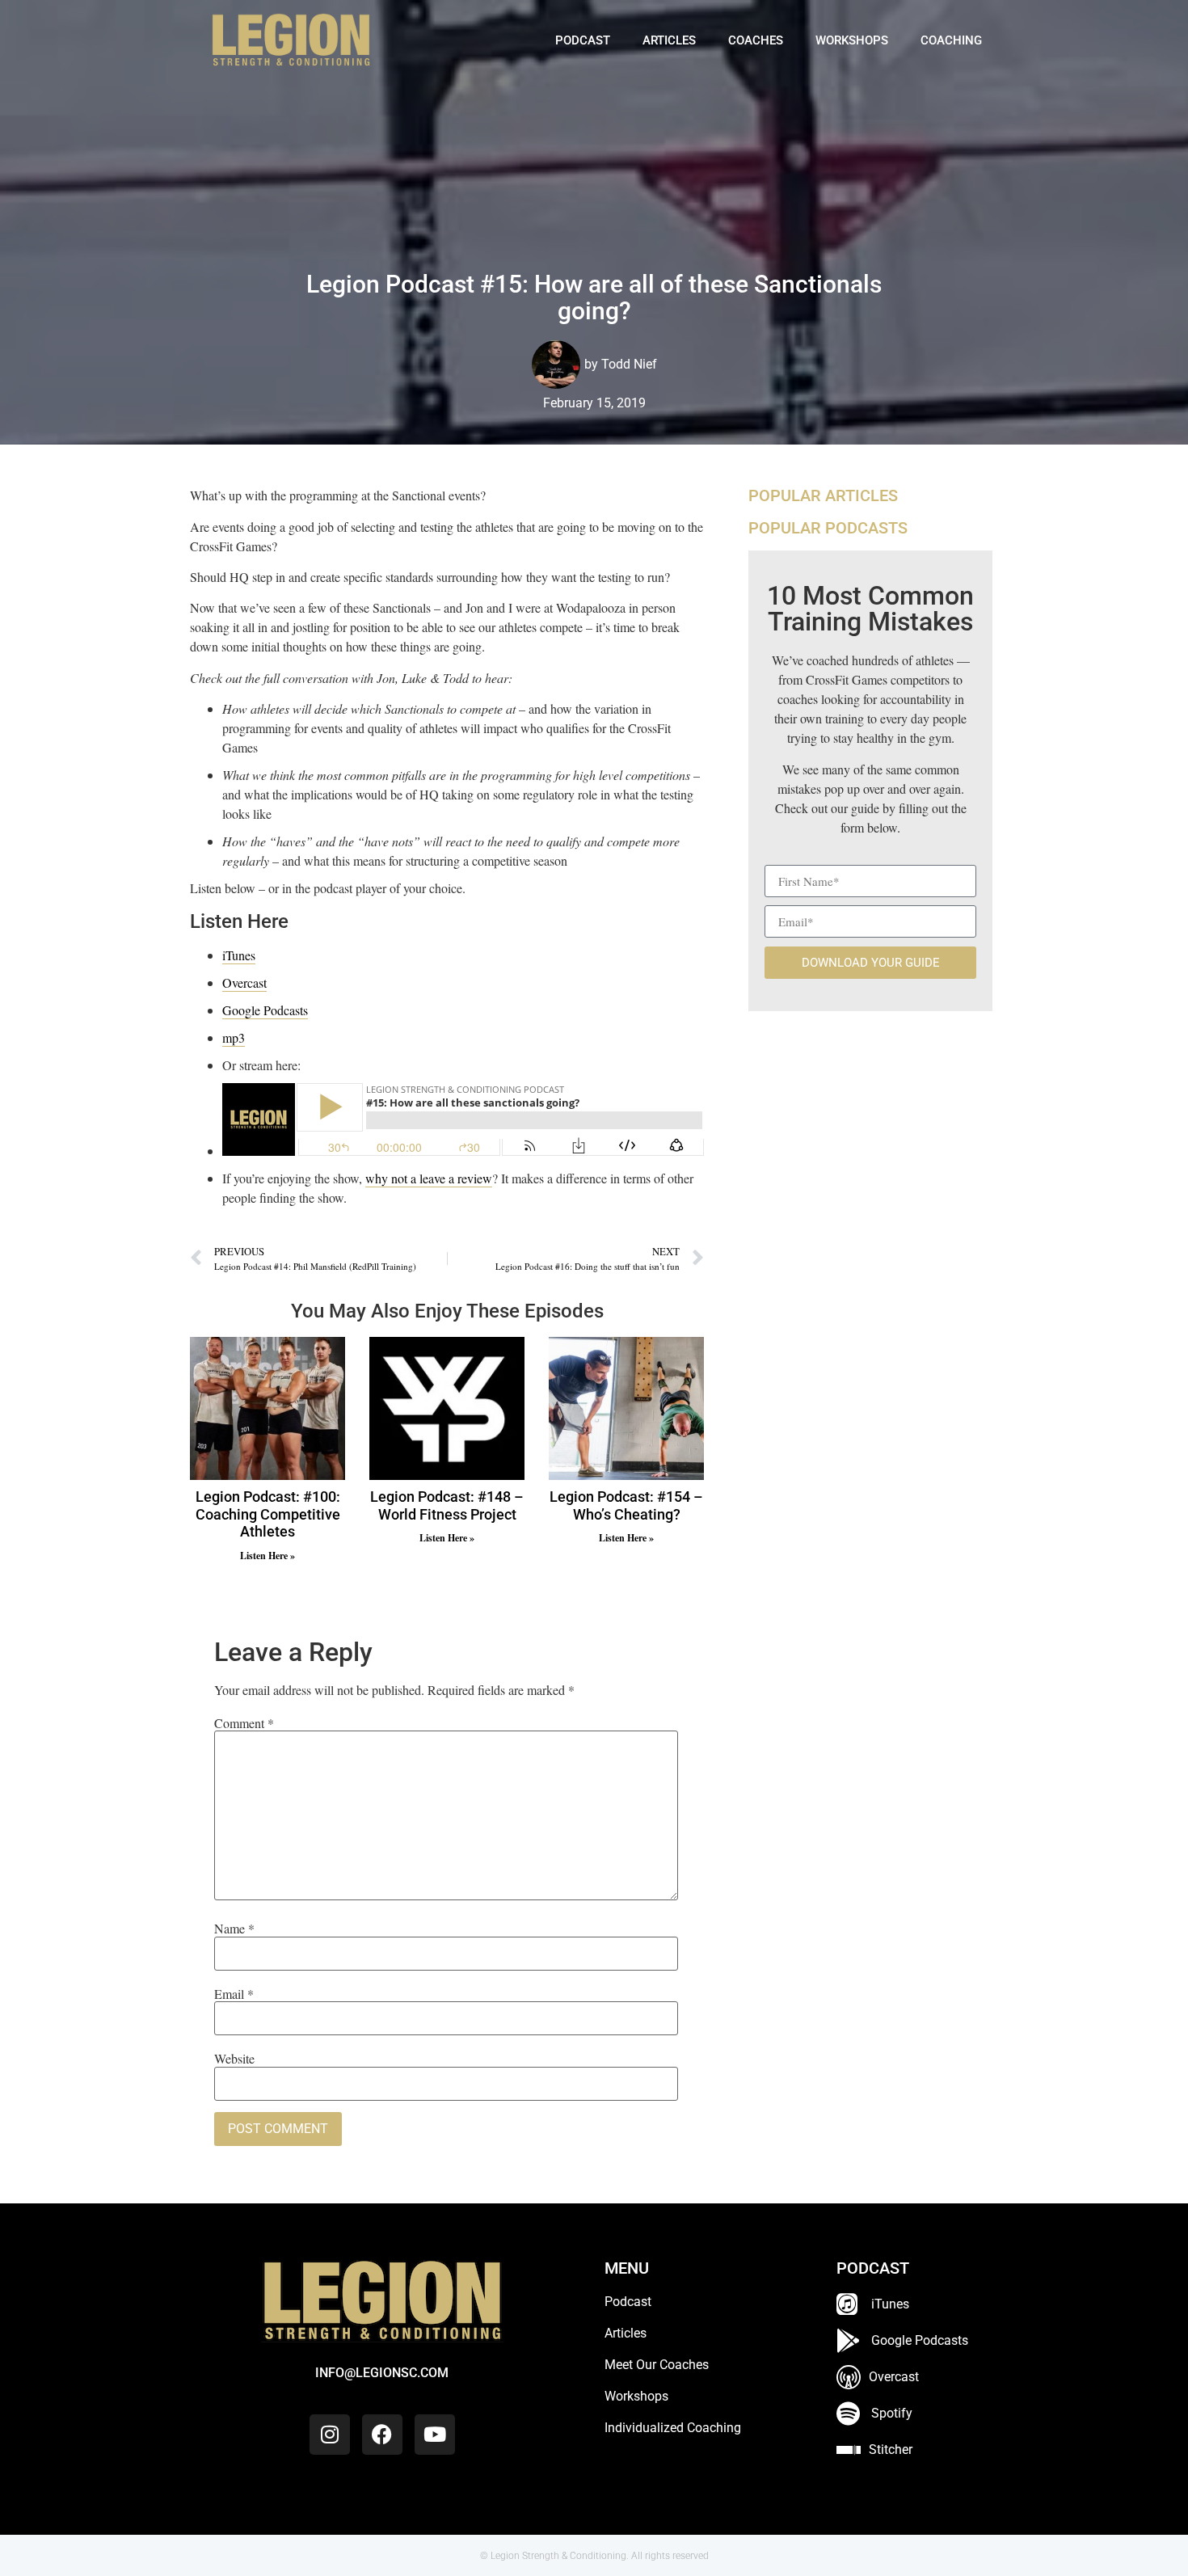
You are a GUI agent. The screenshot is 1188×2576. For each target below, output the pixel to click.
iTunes (239, 955)
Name (234, 1929)
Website (234, 2059)
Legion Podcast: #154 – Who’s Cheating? (626, 1505)
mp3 (234, 1037)
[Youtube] (435, 2435)
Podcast (583, 40)
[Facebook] (382, 2435)
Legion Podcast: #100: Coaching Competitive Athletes (268, 1514)
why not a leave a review (429, 1178)
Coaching (951, 40)
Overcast (244, 982)
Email (234, 1994)
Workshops (852, 40)
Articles (669, 40)
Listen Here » (268, 1556)
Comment (244, 1723)
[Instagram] (330, 2435)
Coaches (756, 40)
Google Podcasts (265, 1010)
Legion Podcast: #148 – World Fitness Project (447, 1505)
